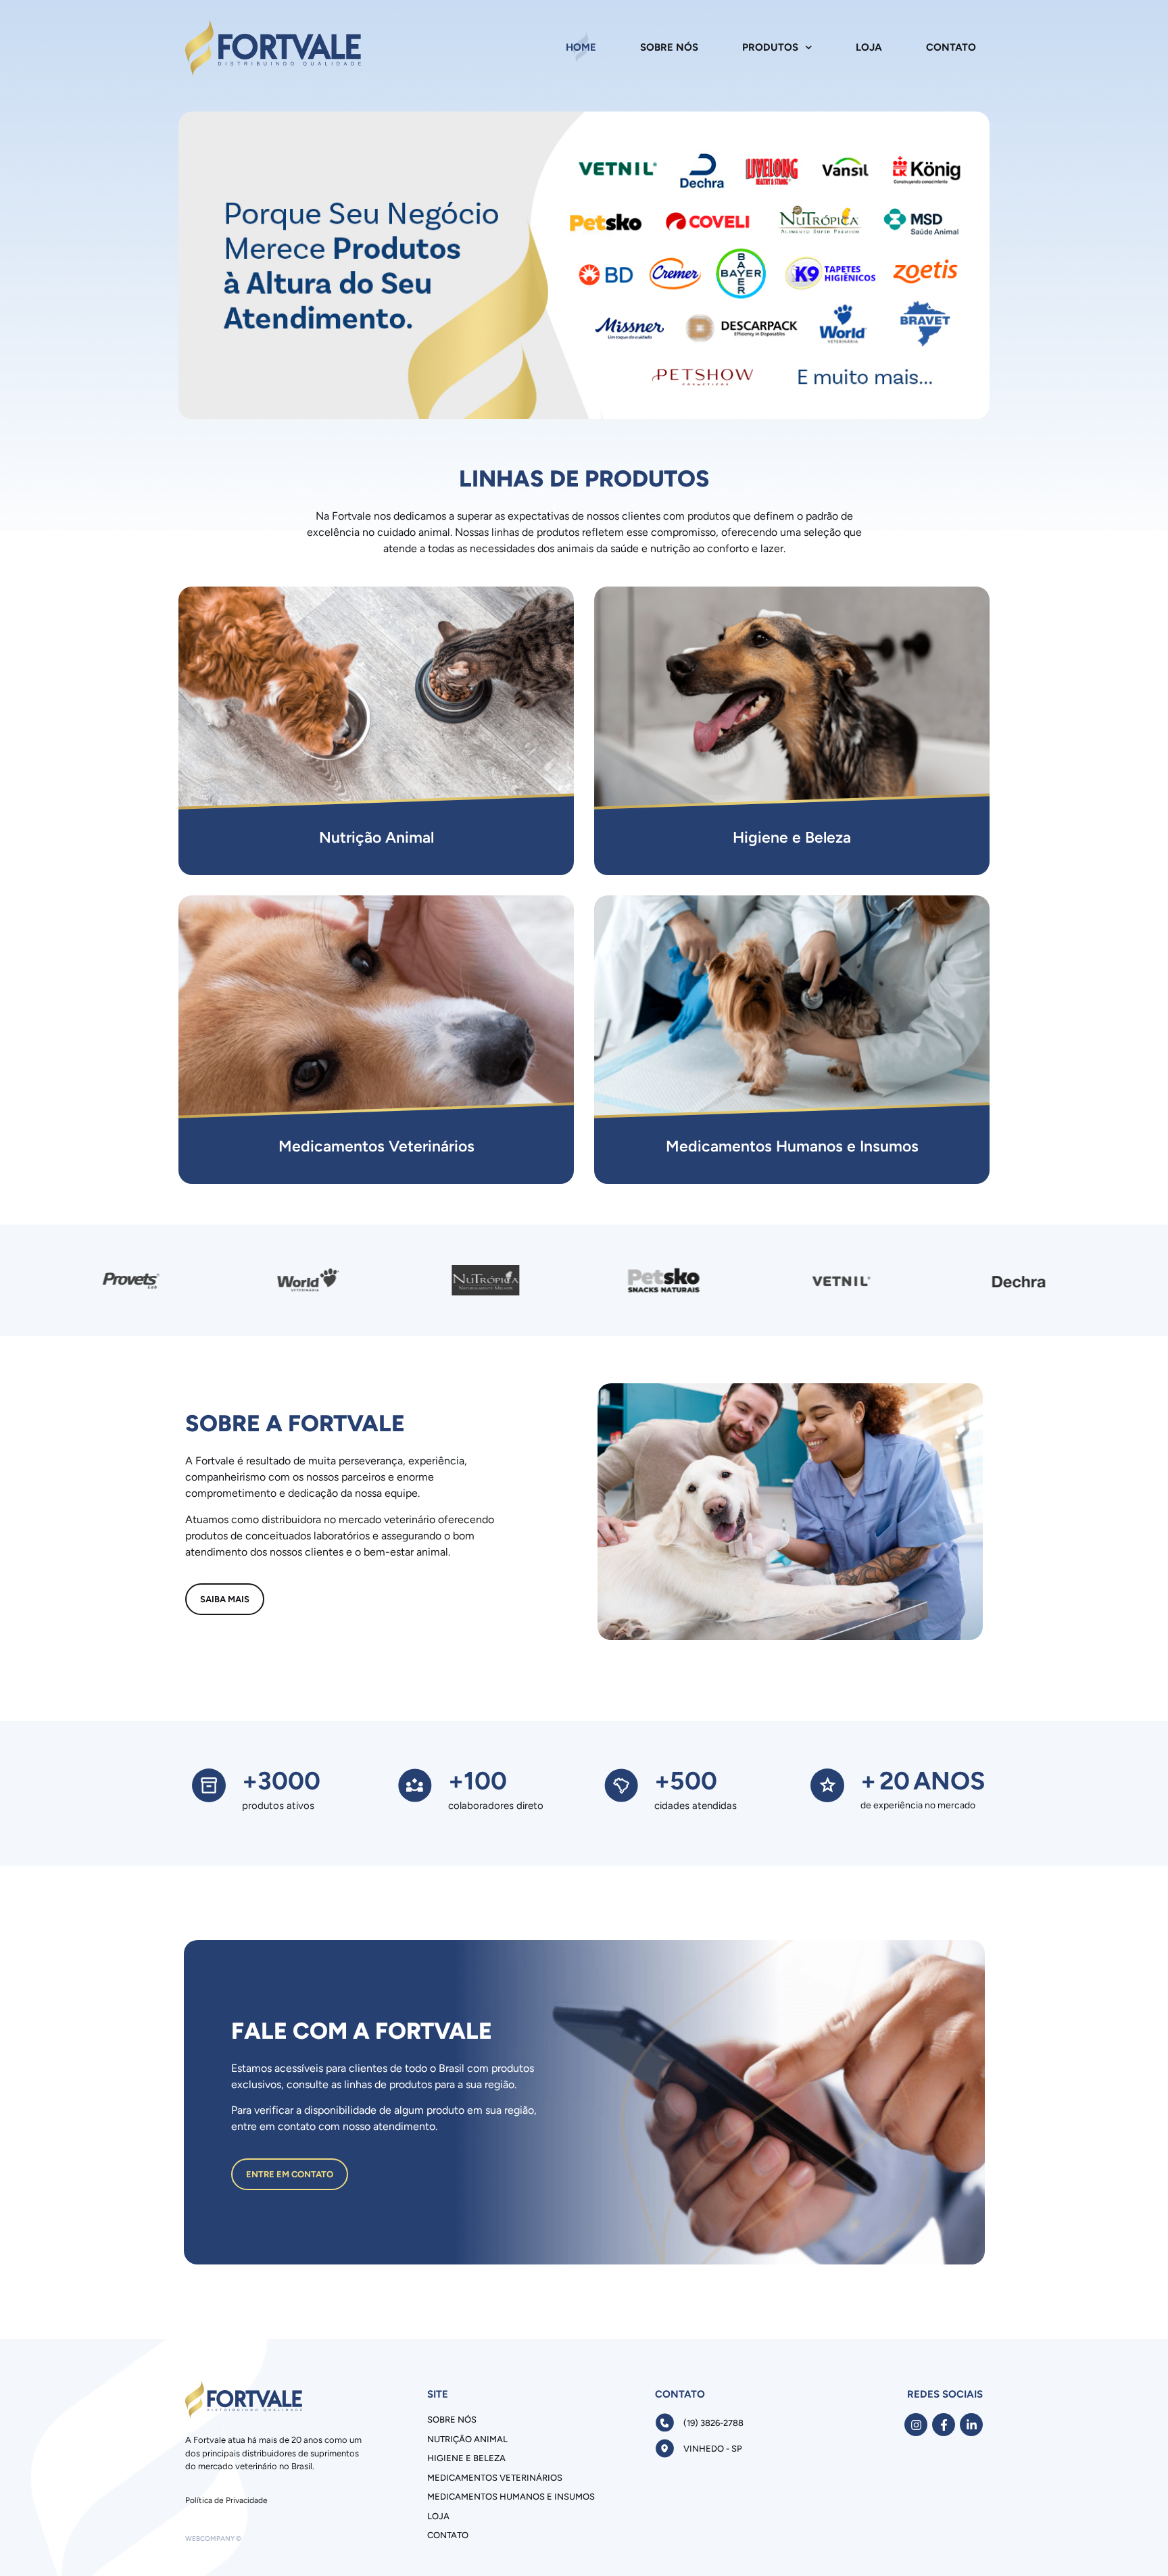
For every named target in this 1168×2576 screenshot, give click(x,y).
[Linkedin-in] (971, 2425)
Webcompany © (213, 2538)
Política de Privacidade (226, 2500)
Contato (951, 47)
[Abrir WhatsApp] (1134, 2542)
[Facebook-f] (944, 2425)
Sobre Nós (669, 47)
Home (581, 47)
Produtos (770, 47)
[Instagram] (916, 2425)
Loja (869, 47)
